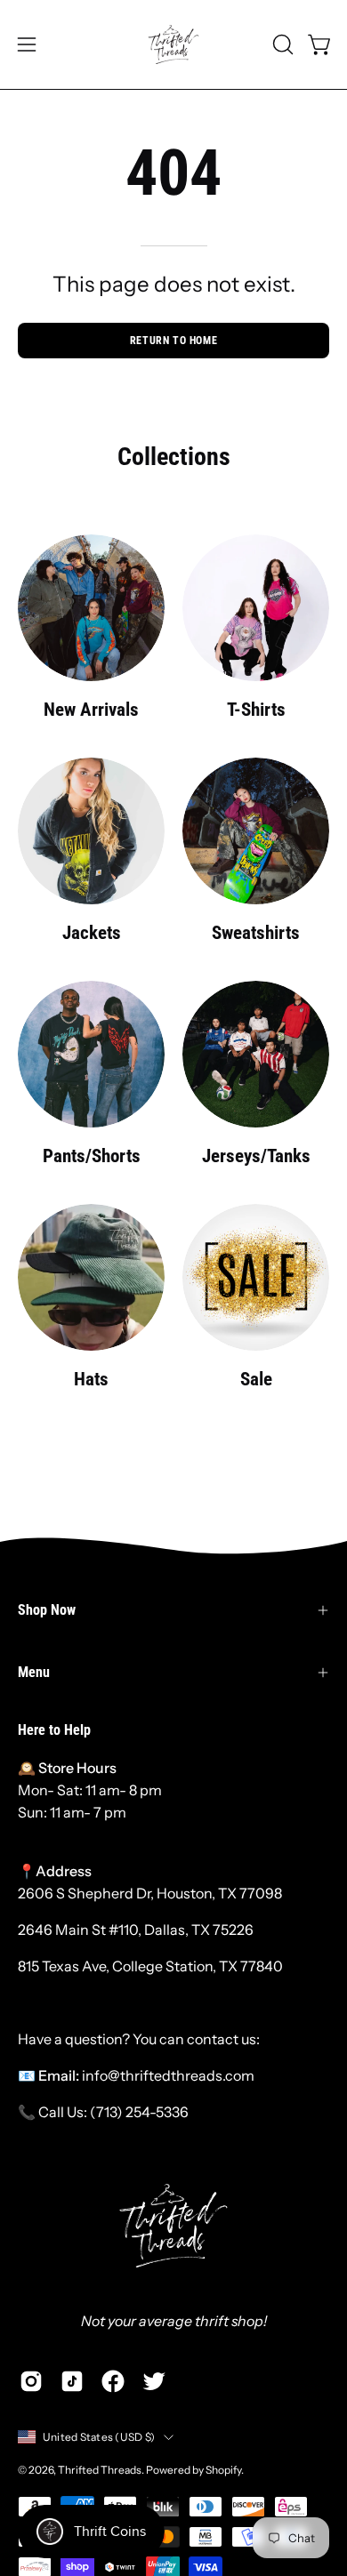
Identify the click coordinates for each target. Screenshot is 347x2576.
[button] (281, 44)
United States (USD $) (99, 2437)
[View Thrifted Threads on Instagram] (31, 2381)
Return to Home (173, 341)
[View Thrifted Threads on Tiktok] (72, 2381)
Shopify (223, 2470)
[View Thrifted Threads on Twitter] (154, 2381)
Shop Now (47, 1610)
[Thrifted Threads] (173, 44)
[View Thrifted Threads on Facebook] (113, 2381)
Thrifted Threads (100, 2470)
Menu (34, 1672)
